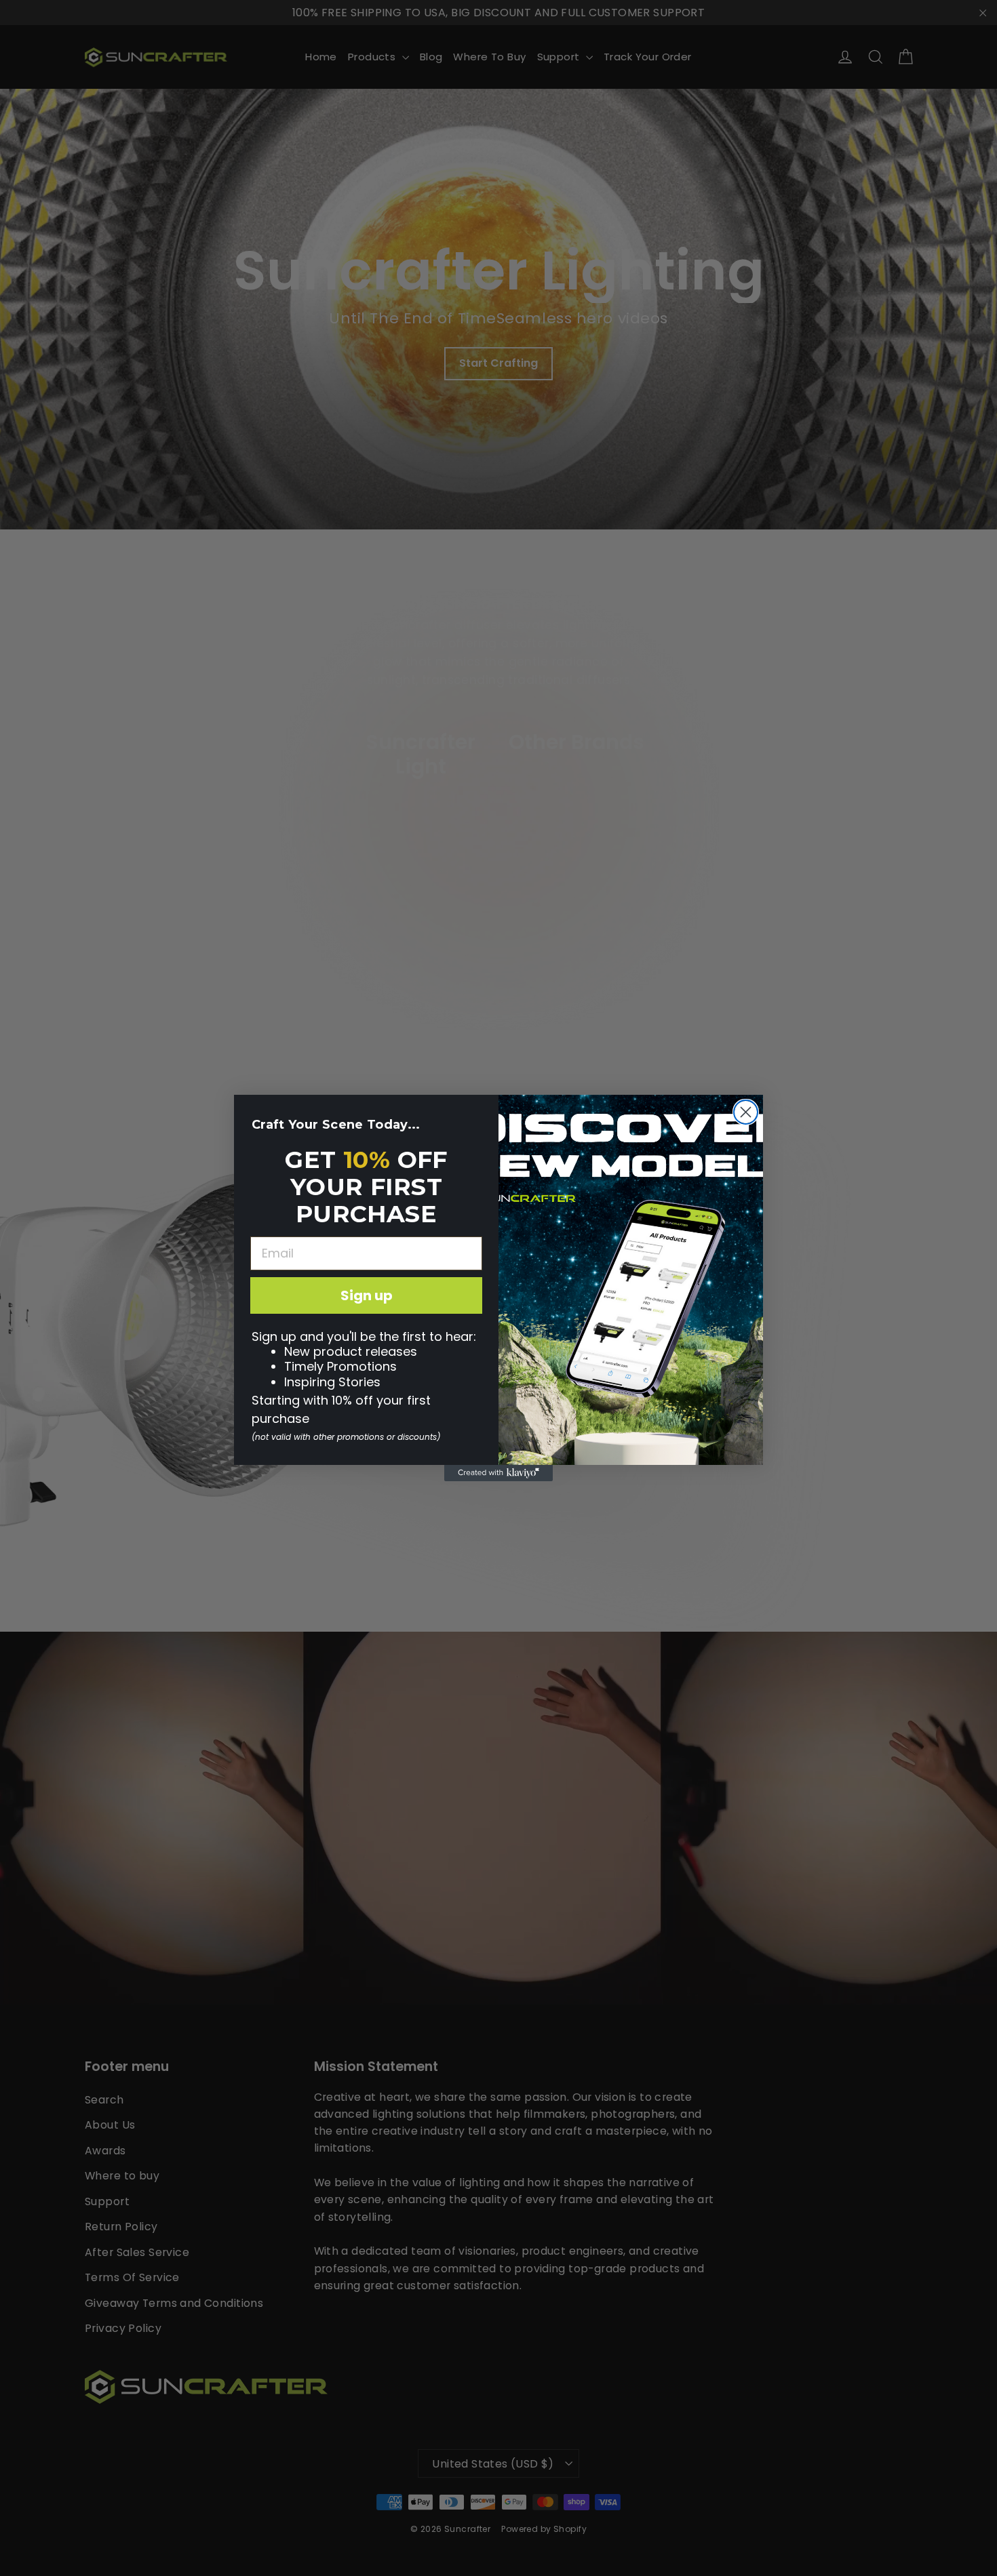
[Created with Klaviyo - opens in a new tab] (498, 1473)
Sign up (367, 1295)
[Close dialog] (746, 1112)
